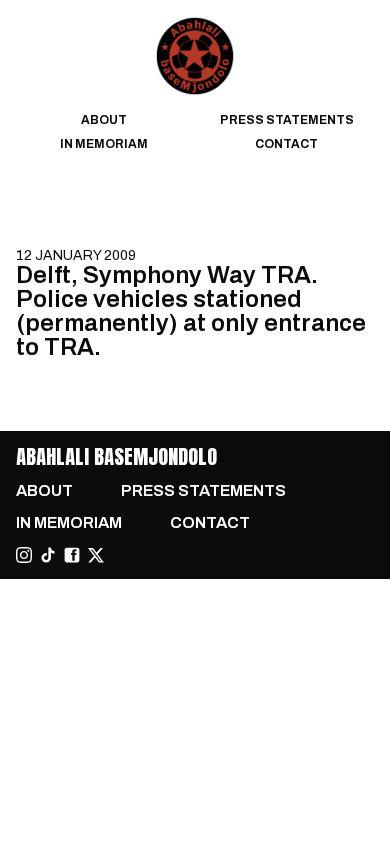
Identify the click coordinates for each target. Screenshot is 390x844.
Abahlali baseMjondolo (116, 456)
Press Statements (287, 120)
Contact (286, 144)
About (104, 120)
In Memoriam (104, 144)
